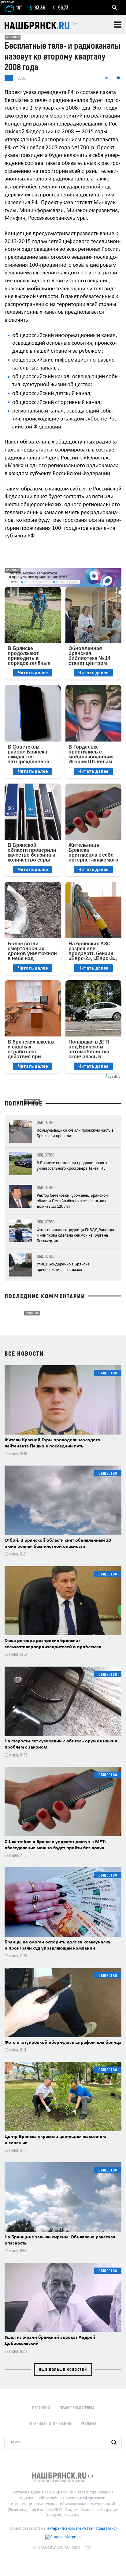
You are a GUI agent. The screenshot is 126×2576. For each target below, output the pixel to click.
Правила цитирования (50, 2423)
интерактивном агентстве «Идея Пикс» (82, 2529)
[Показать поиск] (114, 7)
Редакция (41, 2408)
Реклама (89, 2423)
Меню (118, 25)
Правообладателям (77, 2408)
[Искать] (114, 2442)
